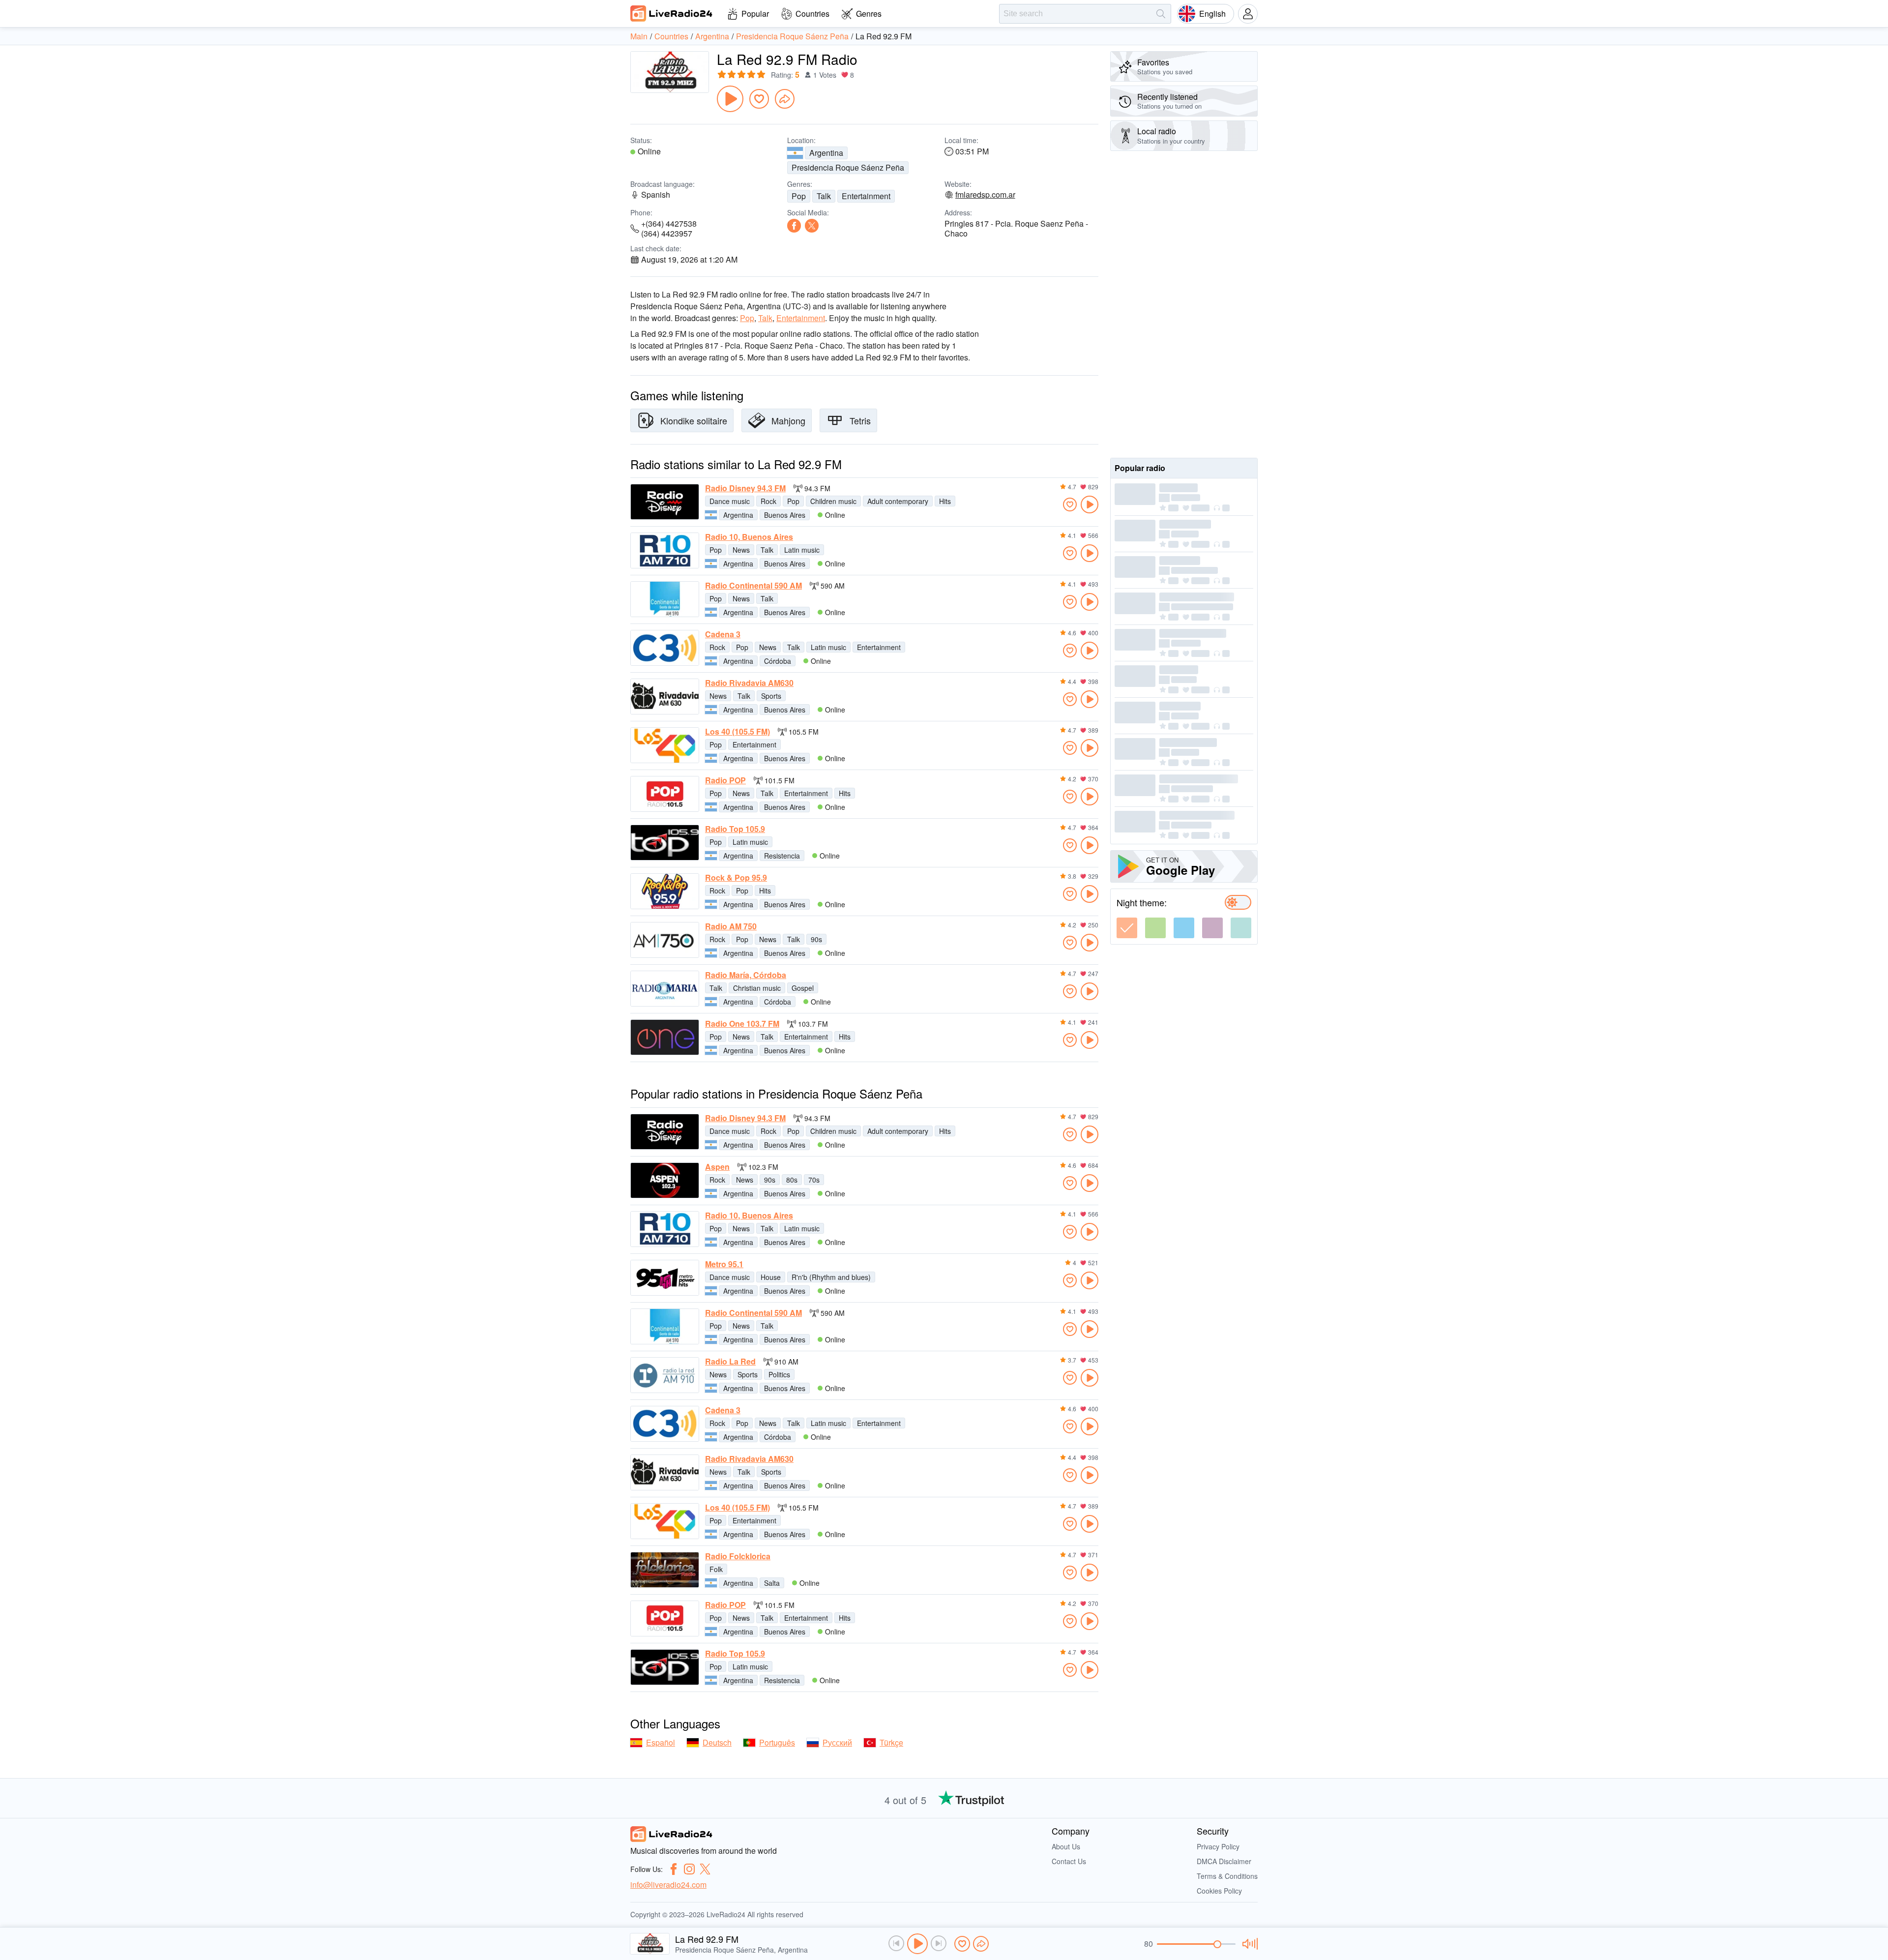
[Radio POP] (665, 794)
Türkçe (891, 1742)
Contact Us (1069, 1861)
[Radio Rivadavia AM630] (665, 697)
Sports (771, 696)
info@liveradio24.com (668, 1885)
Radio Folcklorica (738, 1556)
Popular (755, 14)
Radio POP (725, 780)
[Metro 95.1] (665, 1278)
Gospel (803, 988)
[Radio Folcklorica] (665, 1570)
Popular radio (1140, 468)
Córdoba (778, 661)
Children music (833, 501)
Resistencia (782, 856)
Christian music (757, 988)
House (771, 1277)
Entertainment (866, 196)
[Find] (1161, 14)
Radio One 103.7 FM (742, 1024)
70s (814, 1180)
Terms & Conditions (1227, 1876)
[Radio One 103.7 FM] (665, 1037)
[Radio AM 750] (665, 940)
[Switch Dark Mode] (1238, 902)
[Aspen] (665, 1180)
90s (816, 939)
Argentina (826, 153)
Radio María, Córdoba (746, 975)
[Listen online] (1090, 505)
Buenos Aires (785, 515)
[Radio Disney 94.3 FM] (665, 502)
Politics (779, 1374)
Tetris (860, 420)
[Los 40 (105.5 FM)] (665, 745)
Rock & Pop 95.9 (736, 878)
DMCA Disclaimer (1224, 1861)
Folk (716, 1569)
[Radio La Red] (665, 1375)
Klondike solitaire (694, 420)
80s (792, 1180)
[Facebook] (794, 226)
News (741, 550)
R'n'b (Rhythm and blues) (831, 1277)
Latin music (802, 550)
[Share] (785, 99)
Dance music (730, 501)
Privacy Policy (1218, 1846)
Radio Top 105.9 (735, 829)
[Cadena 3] (665, 648)
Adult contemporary (898, 501)
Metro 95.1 (724, 1264)
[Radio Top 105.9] (665, 843)
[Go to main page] (672, 13)
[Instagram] (689, 1869)
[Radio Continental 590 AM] (665, 599)
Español (661, 1742)
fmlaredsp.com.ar (985, 195)
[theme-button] (1127, 928)
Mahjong (788, 420)
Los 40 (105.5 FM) (737, 732)
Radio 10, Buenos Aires (749, 537)
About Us (1066, 1846)
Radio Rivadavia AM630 (749, 683)
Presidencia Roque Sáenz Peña (848, 167)
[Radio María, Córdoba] (665, 989)
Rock (768, 501)
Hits (945, 501)
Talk (824, 196)
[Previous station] (896, 1943)
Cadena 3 (723, 634)
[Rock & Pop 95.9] (665, 891)
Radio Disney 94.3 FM (745, 488)
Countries (812, 14)
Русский (837, 1742)
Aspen (717, 1167)
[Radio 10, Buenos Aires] (665, 550)
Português (777, 1742)
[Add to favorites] (759, 99)
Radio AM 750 (731, 926)
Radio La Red (730, 1362)
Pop (799, 196)
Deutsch (717, 1742)
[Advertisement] (1184, 304)
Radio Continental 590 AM (753, 586)
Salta (772, 1583)
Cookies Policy (1219, 1891)
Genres (869, 14)
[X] (812, 226)
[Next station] (939, 1943)
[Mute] (1249, 1944)
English (1212, 14)
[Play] (730, 99)
